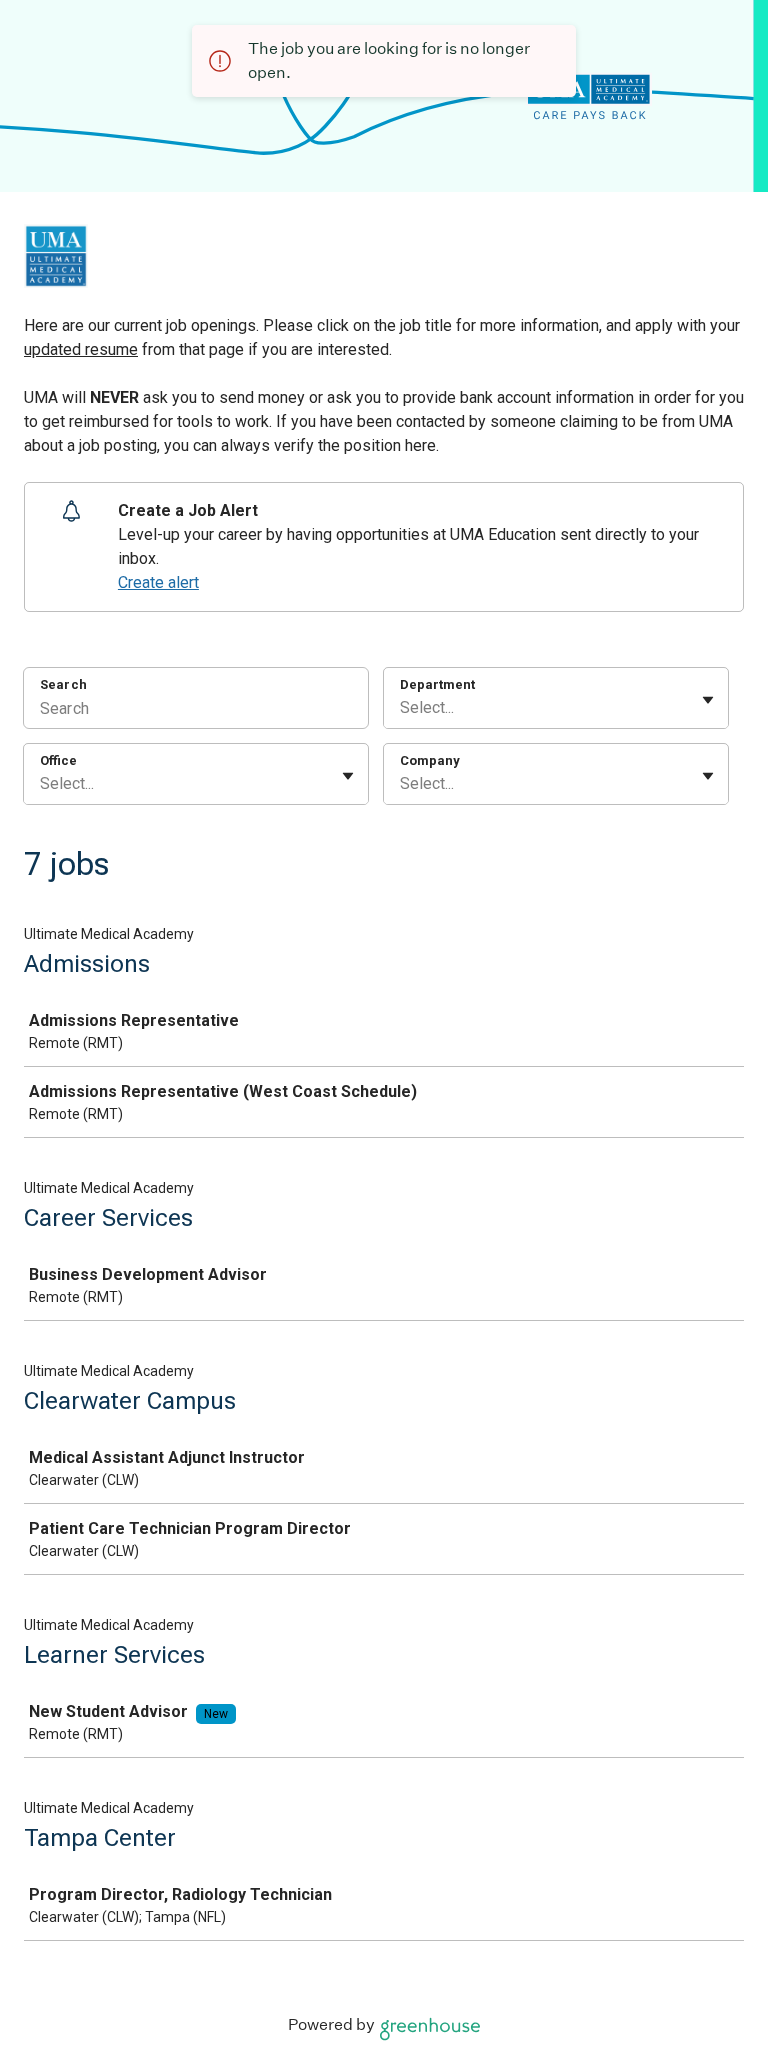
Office (58, 760)
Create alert (158, 582)
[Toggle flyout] (708, 700)
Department (437, 684)
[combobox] (402, 708)
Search (63, 684)
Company (430, 760)
